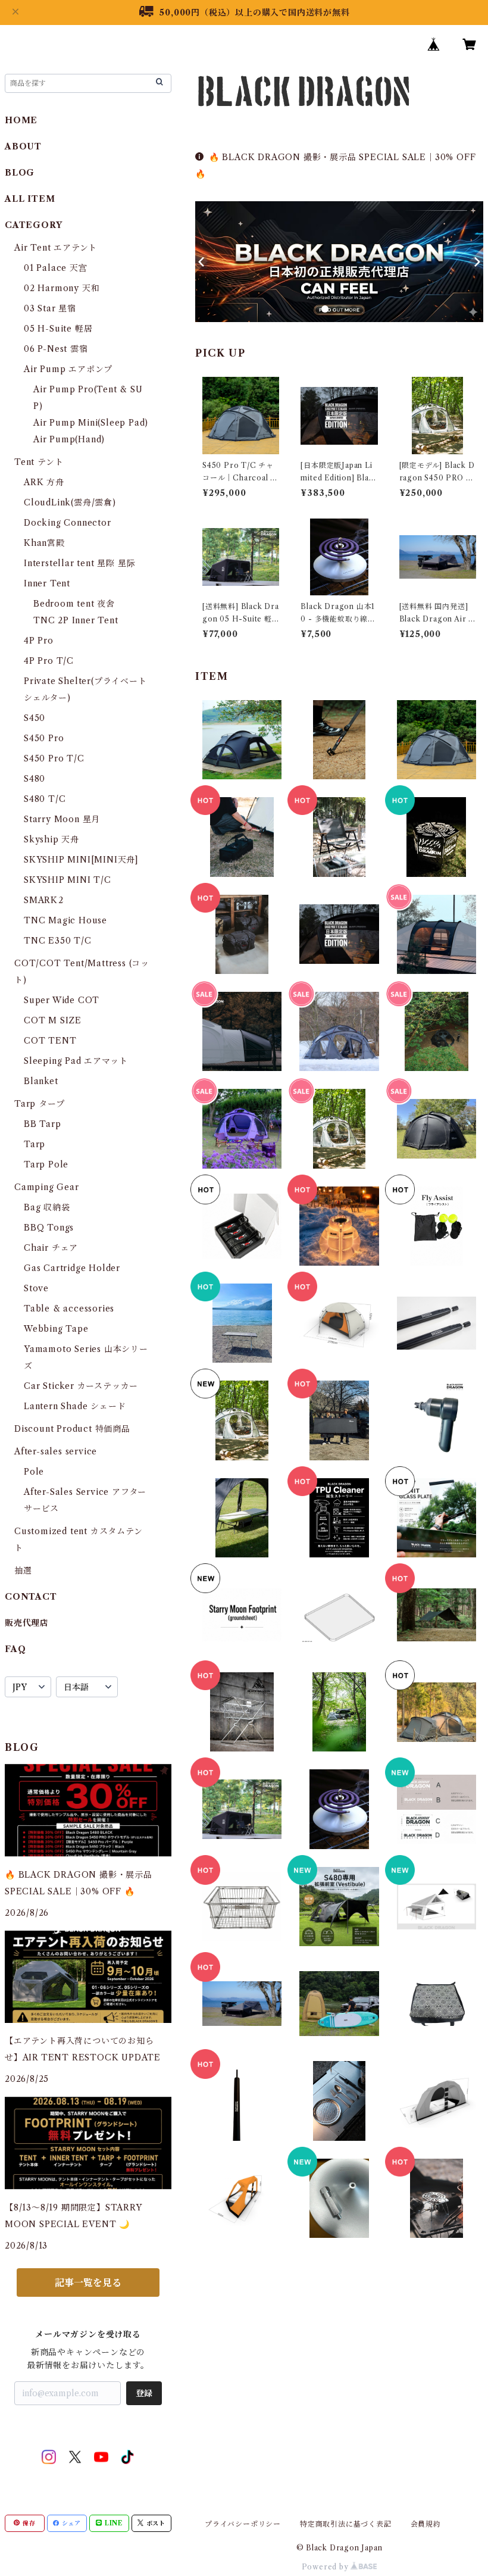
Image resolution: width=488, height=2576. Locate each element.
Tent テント (39, 462)
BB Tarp (43, 1124)
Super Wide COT (62, 1000)
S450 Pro (44, 738)
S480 (35, 779)
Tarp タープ (39, 1104)
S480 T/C (45, 799)
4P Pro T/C (49, 661)
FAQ (15, 1649)
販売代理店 (27, 1623)
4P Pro (39, 641)
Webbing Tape (56, 1329)
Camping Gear (47, 1187)
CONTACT (31, 1597)
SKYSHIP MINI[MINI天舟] (81, 860)
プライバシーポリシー (243, 2524)
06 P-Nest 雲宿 (56, 349)
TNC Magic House (65, 920)
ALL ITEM (30, 199)
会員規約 (426, 2524)
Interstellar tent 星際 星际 (79, 563)
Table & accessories (69, 1309)
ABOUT (23, 146)
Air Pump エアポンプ (68, 369)
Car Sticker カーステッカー (81, 1386)
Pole (34, 1472)
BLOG (20, 173)
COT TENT (50, 1041)
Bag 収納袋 (47, 1207)
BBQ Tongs (49, 1228)
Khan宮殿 (44, 543)
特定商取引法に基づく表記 (346, 2524)
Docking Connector (68, 523)
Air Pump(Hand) (69, 439)
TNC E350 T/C (58, 941)
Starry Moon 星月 (62, 819)
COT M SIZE (53, 1020)
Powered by (326, 2567)
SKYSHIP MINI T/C (68, 880)
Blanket (41, 1081)
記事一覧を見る (88, 2283)
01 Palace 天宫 (56, 268)
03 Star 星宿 (50, 308)
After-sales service (56, 1451)
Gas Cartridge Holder (72, 1268)
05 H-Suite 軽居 (58, 329)
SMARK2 (44, 900)
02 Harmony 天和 (62, 288)
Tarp (35, 1144)
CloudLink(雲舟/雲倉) (70, 502)
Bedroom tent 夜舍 (74, 604)
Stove (36, 1288)
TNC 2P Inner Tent (76, 620)
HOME (21, 120)
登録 (144, 2393)
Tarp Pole (46, 1164)
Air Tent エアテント (56, 248)
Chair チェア (51, 1248)
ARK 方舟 (44, 482)
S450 (35, 718)
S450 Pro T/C (54, 758)
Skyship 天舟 (51, 839)
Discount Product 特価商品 (72, 1429)
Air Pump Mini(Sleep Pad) (91, 423)
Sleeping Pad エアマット (76, 1061)
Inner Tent (47, 583)
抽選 (23, 1570)
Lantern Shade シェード (75, 1406)
